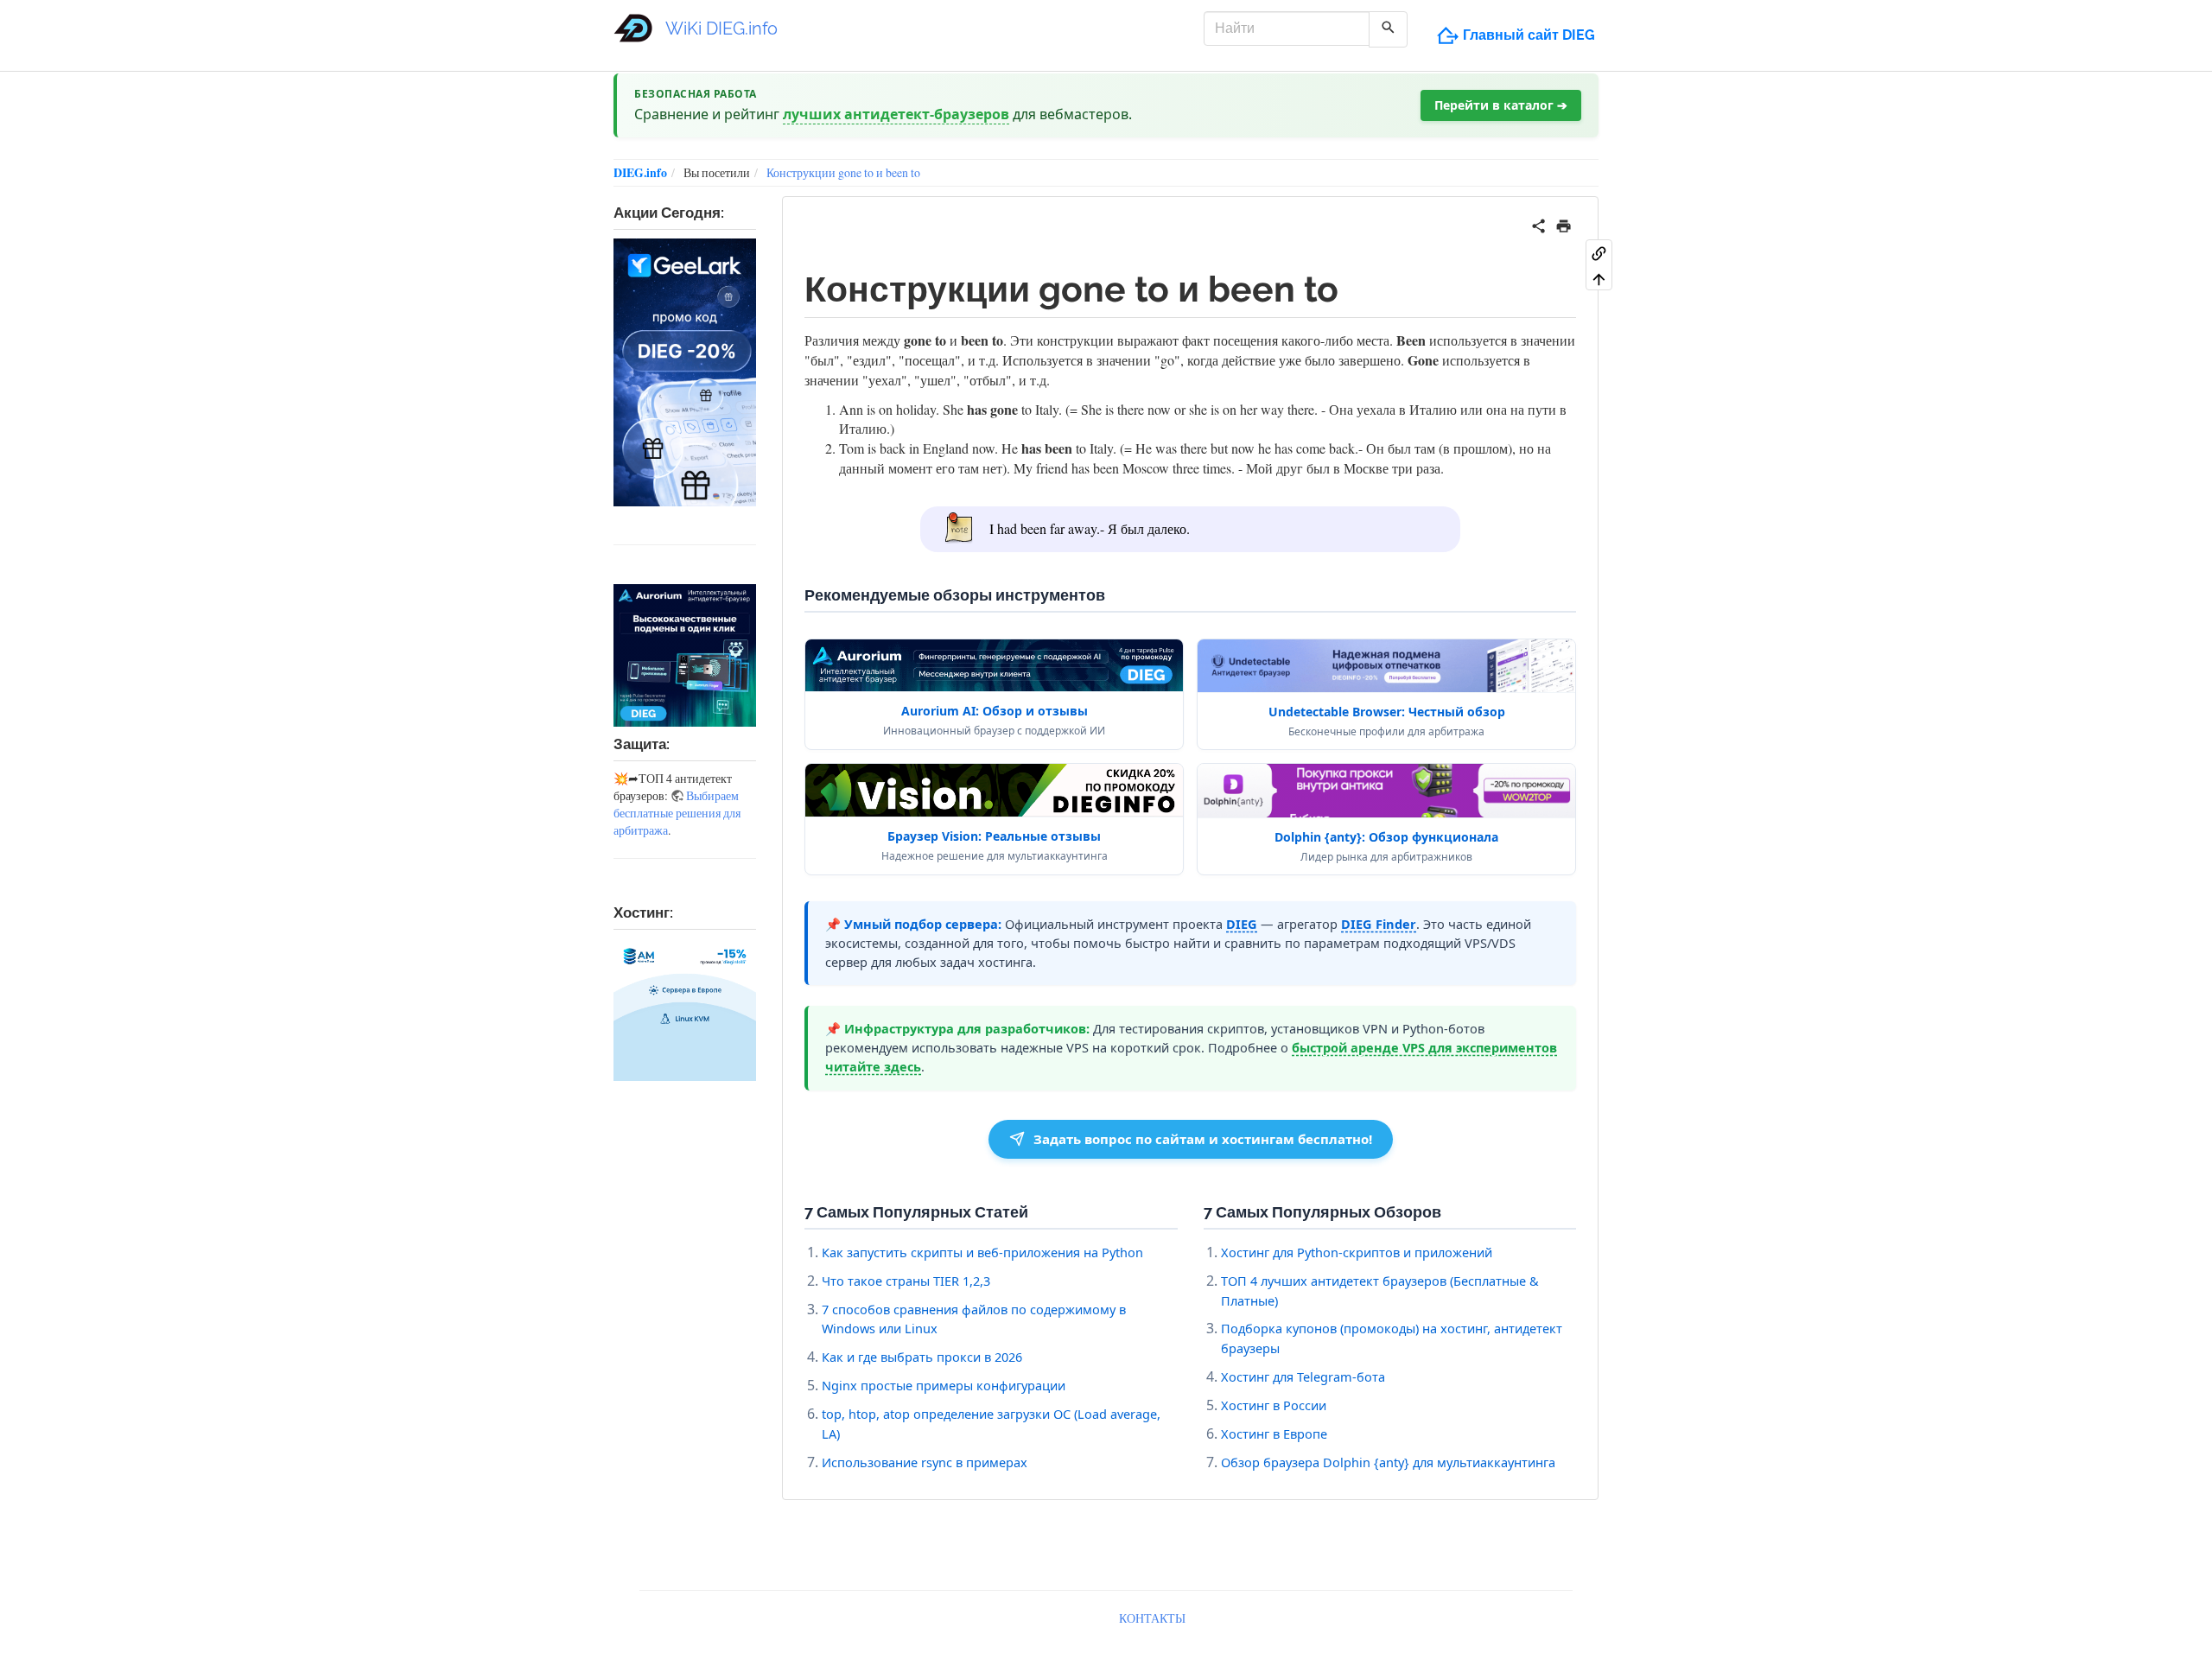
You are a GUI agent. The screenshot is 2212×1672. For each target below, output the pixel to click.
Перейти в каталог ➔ (1501, 105)
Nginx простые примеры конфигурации (944, 1385)
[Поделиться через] (1538, 223)
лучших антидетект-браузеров (896, 114)
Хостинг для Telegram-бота (1303, 1376)
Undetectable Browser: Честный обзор (1387, 712)
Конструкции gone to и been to (843, 172)
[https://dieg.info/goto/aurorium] (685, 655)
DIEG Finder (1379, 924)
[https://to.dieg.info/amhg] (685, 1010)
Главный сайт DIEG (1529, 35)
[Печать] (1564, 223)
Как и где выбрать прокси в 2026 (922, 1357)
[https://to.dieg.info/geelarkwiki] (685, 372)
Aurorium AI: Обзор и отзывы (995, 711)
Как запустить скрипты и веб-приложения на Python (982, 1252)
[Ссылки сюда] (1599, 252)
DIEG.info (640, 172)
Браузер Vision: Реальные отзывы (994, 836)
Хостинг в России (1274, 1405)
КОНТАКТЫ (1152, 1618)
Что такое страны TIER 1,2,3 (906, 1281)
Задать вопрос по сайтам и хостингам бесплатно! (1203, 1139)
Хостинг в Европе (1274, 1434)
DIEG (1242, 924)
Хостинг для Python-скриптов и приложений (1357, 1252)
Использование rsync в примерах (925, 1462)
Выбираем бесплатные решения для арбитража (677, 813)
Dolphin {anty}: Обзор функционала (1386, 837)
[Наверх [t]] (1599, 278)
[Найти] (1388, 29)
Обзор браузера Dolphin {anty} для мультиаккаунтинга (1388, 1462)
